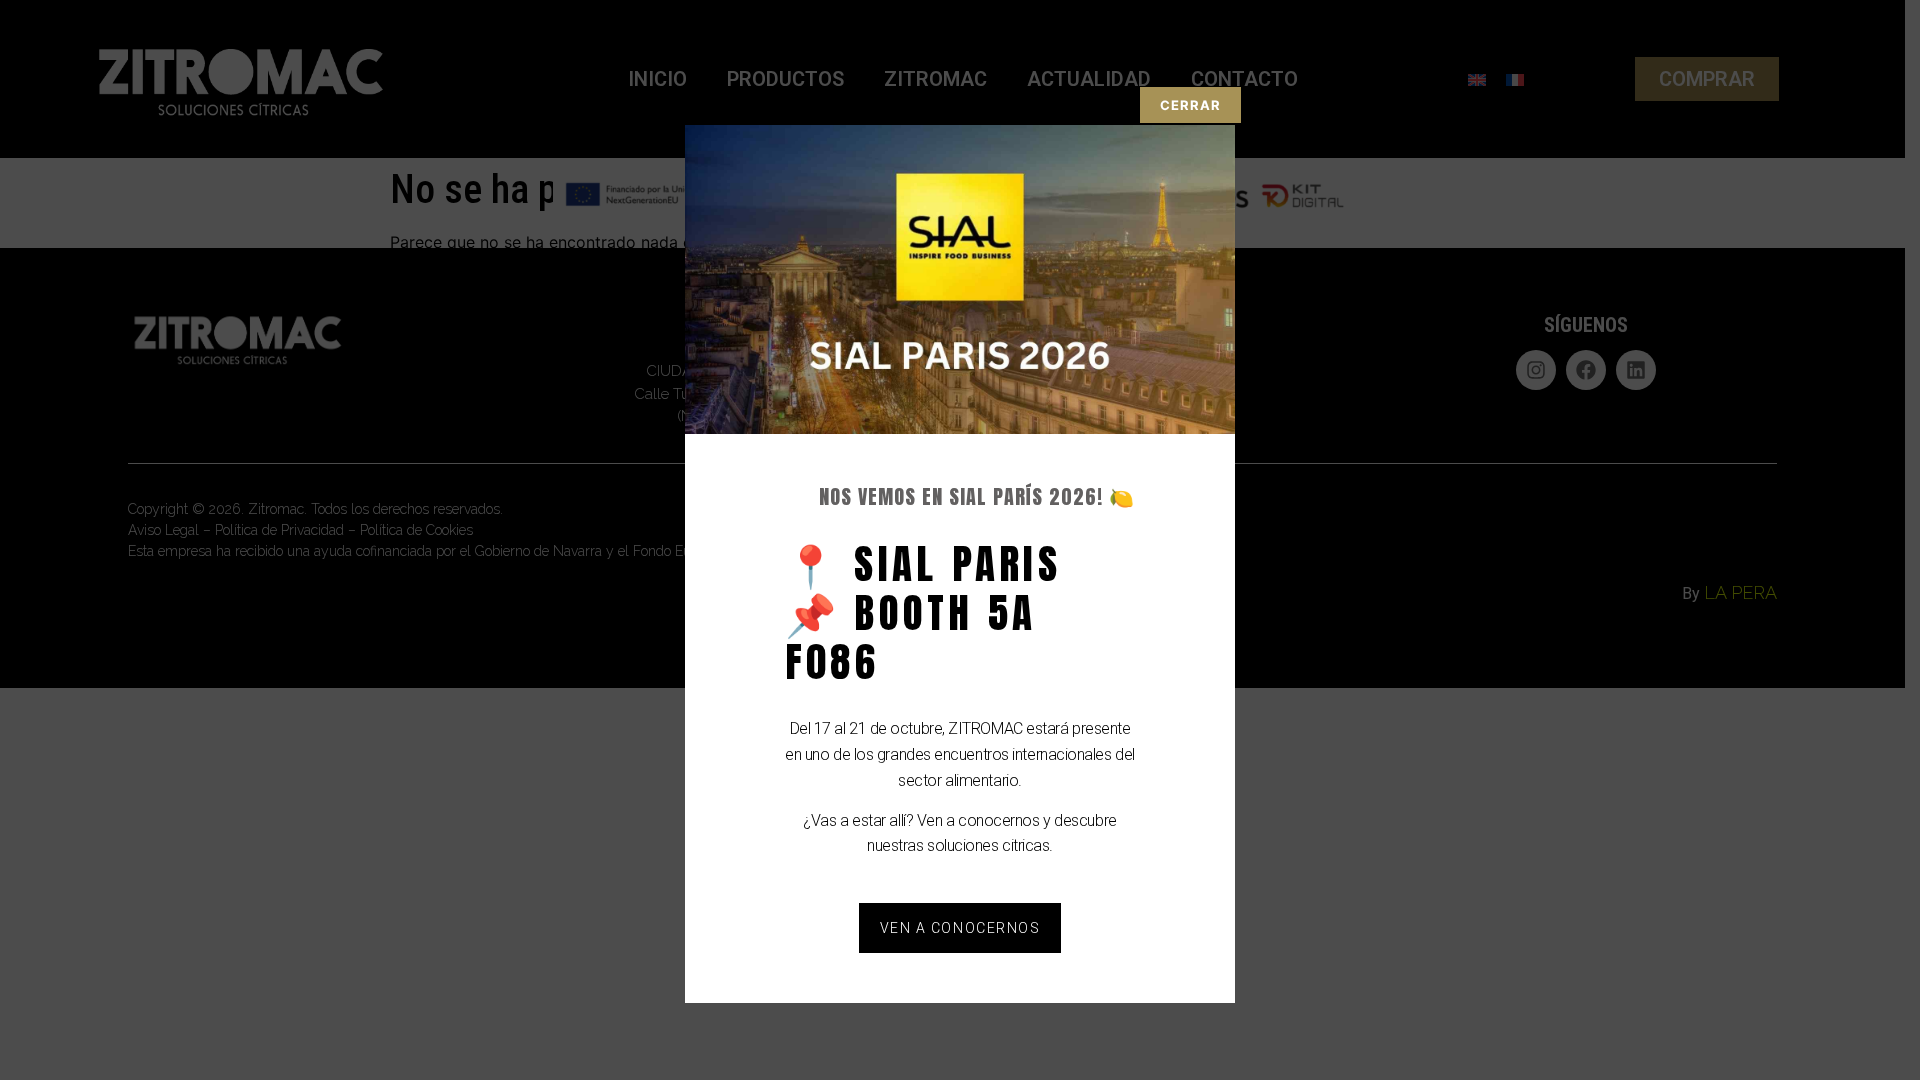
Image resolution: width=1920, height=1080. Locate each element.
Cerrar (1190, 105)
